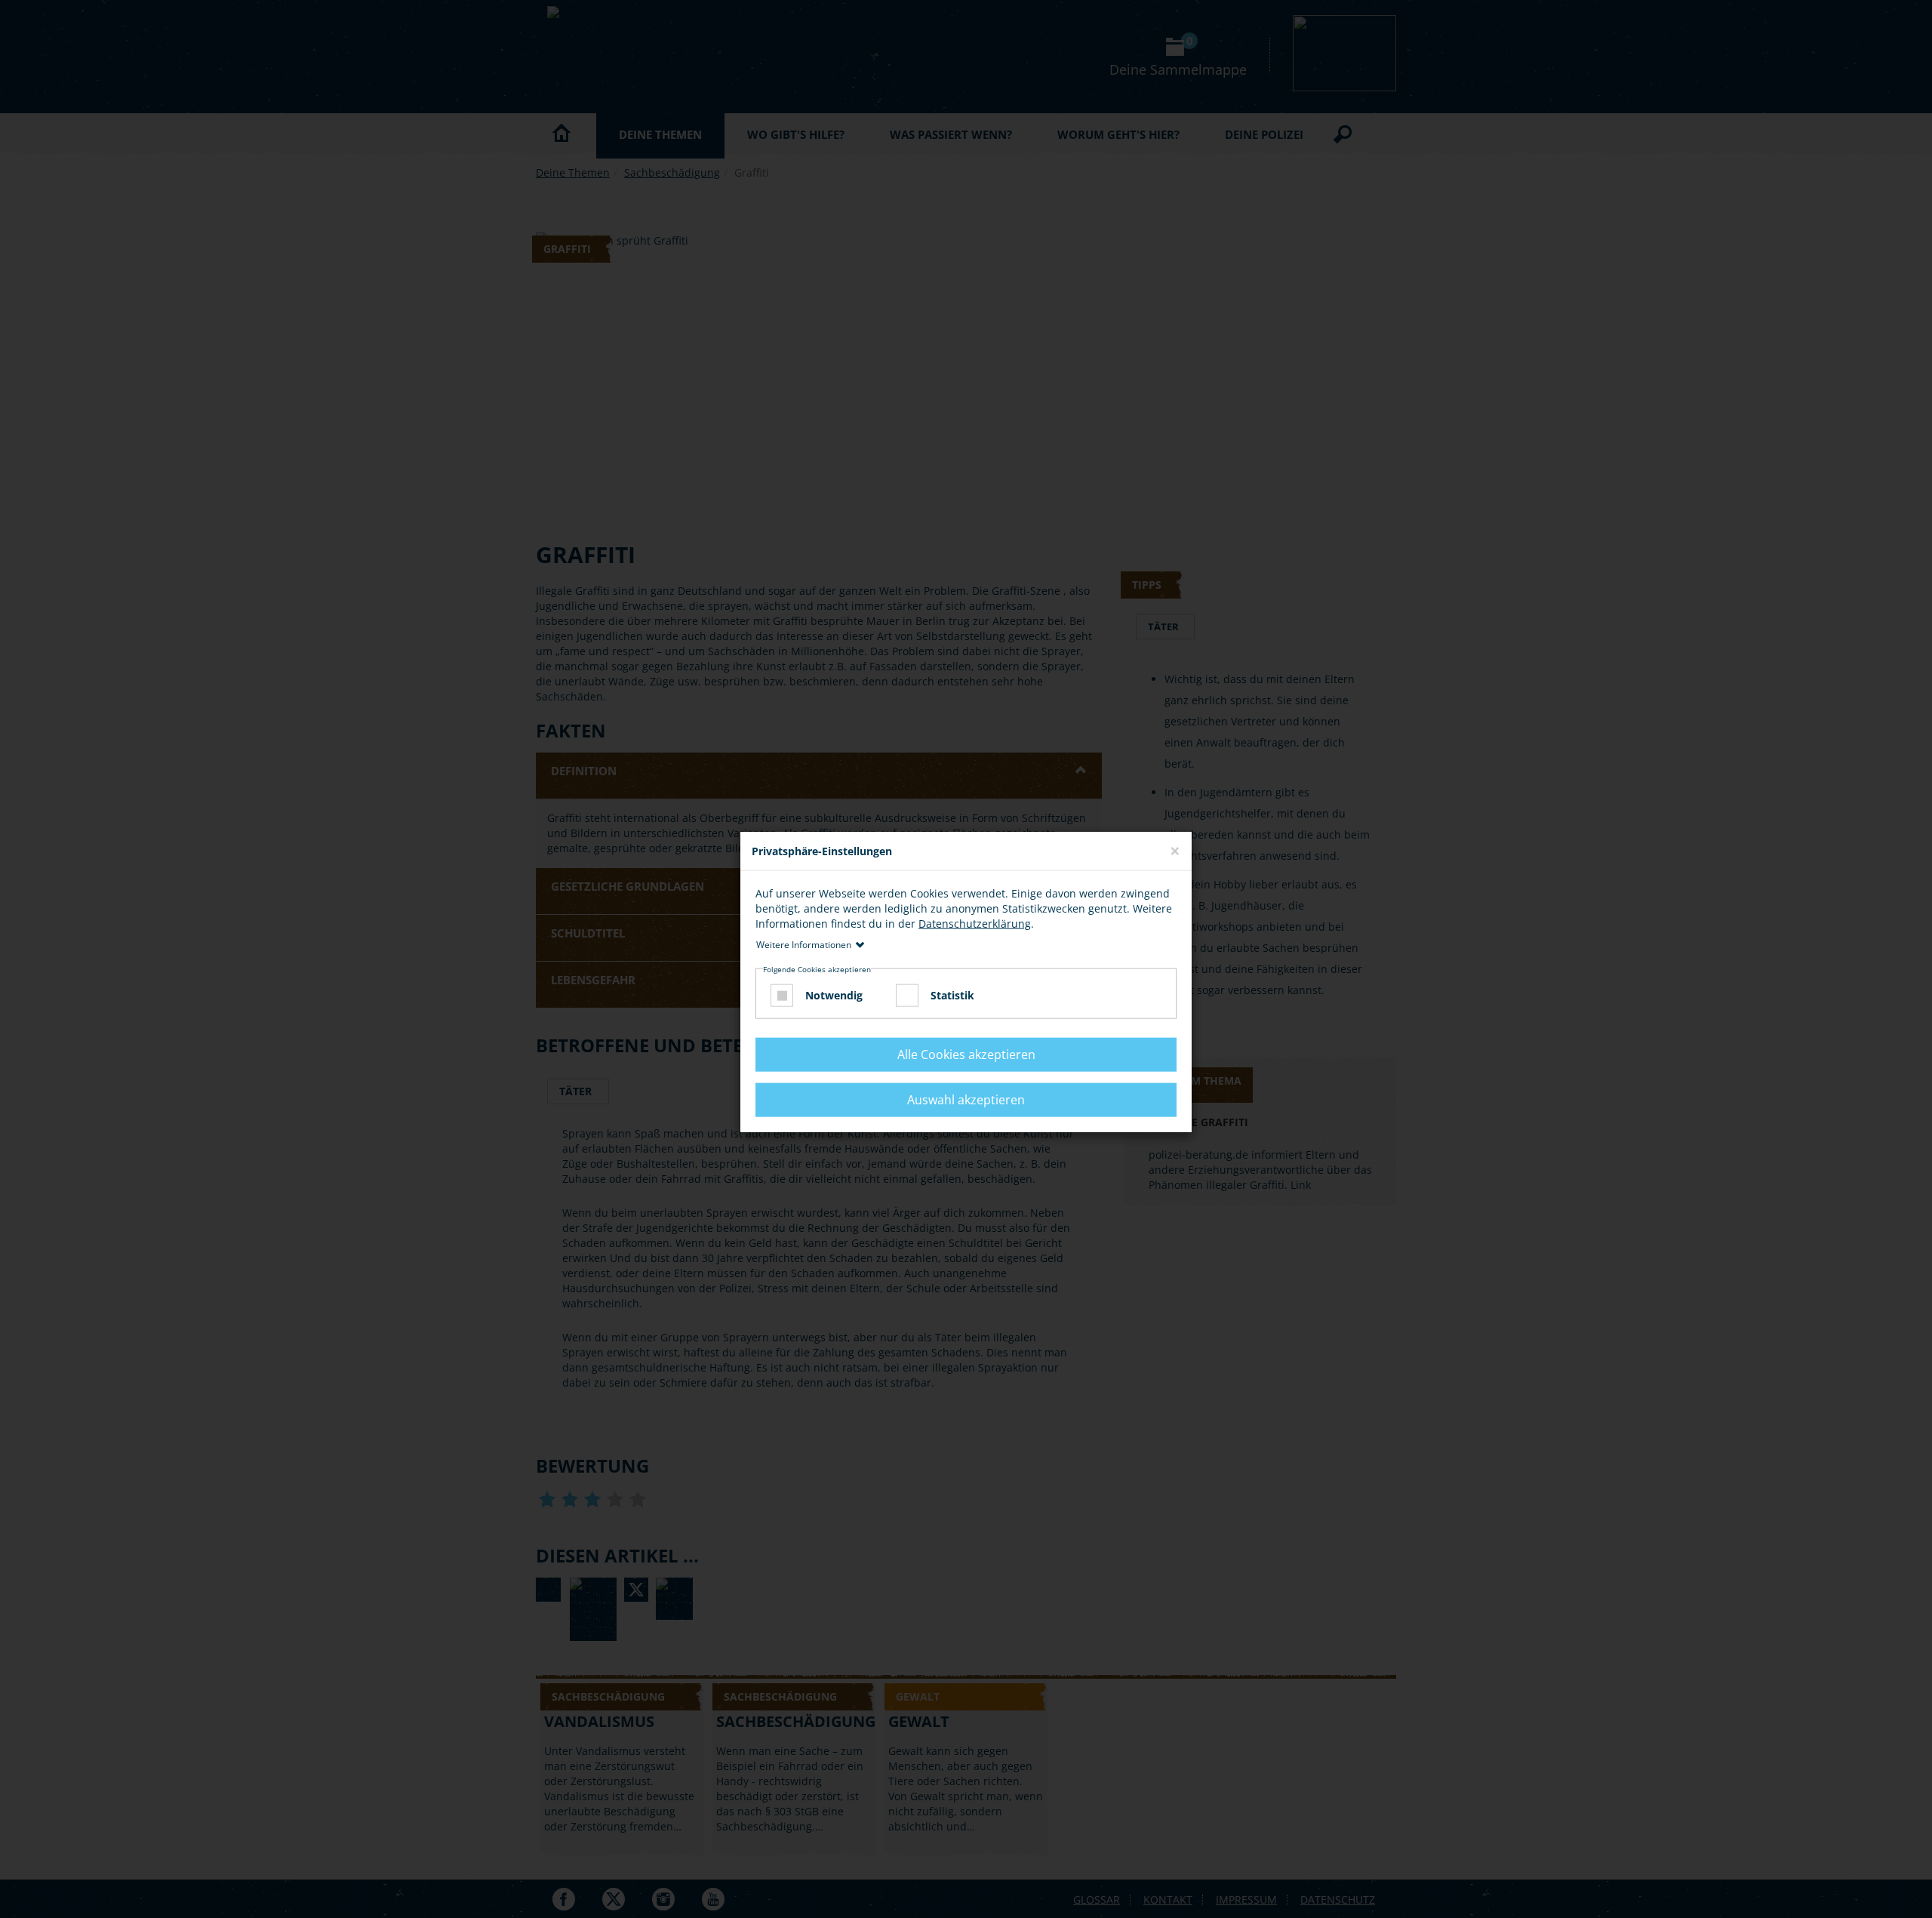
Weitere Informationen (804, 945)
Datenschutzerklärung (975, 924)
